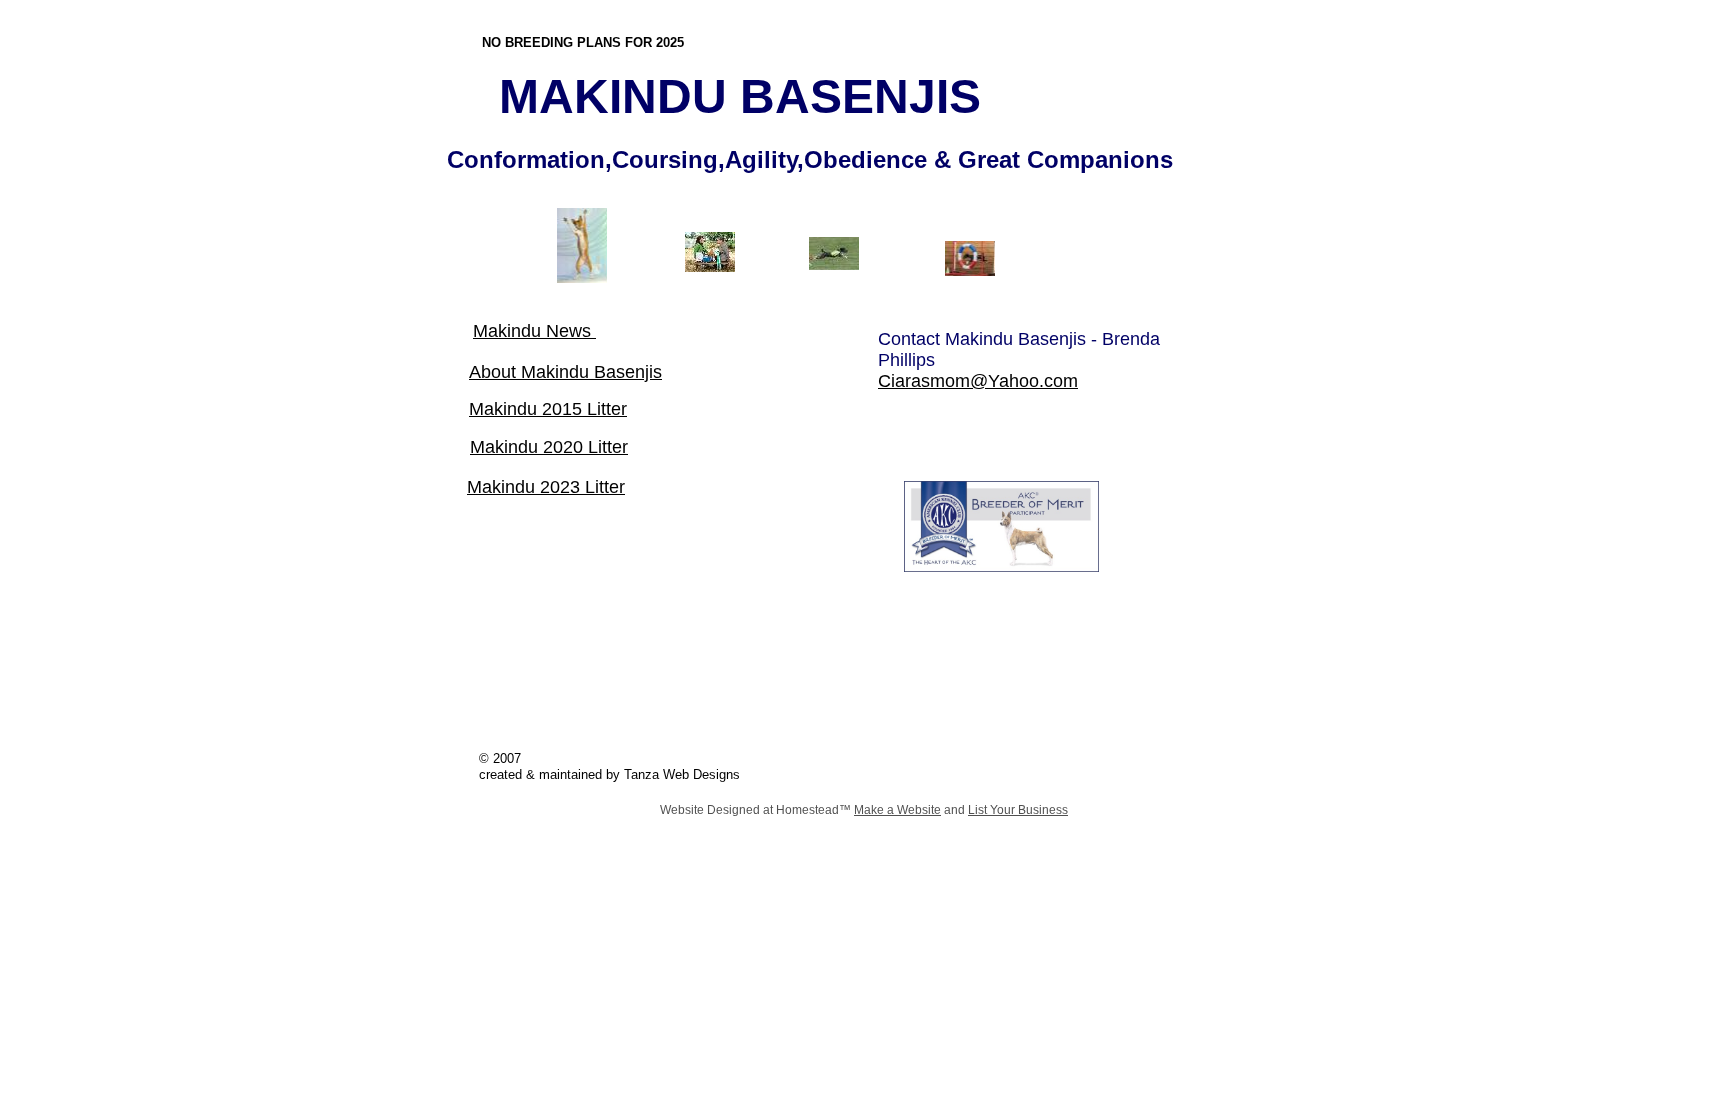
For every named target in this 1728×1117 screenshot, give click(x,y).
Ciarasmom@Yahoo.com (978, 381)
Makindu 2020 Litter (549, 447)
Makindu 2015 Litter (548, 409)
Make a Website (897, 810)
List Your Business (1018, 810)
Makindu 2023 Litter (546, 487)
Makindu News (534, 331)
